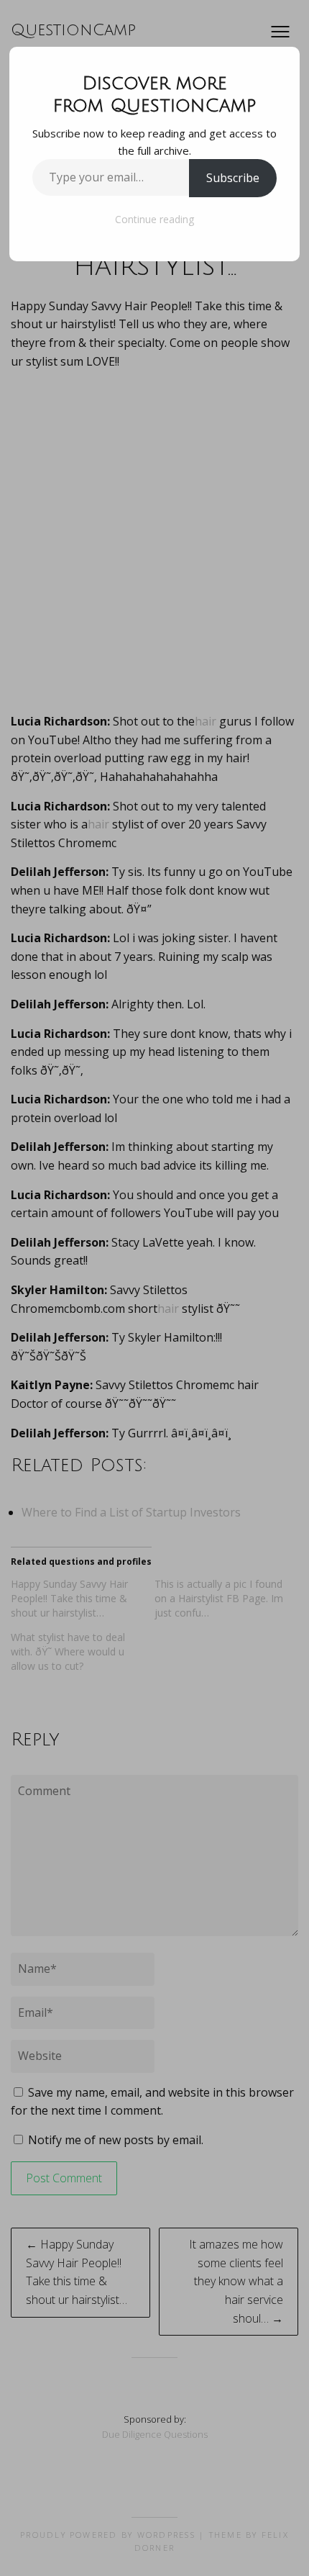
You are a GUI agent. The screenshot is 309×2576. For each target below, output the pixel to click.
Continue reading (154, 219)
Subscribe (233, 178)
